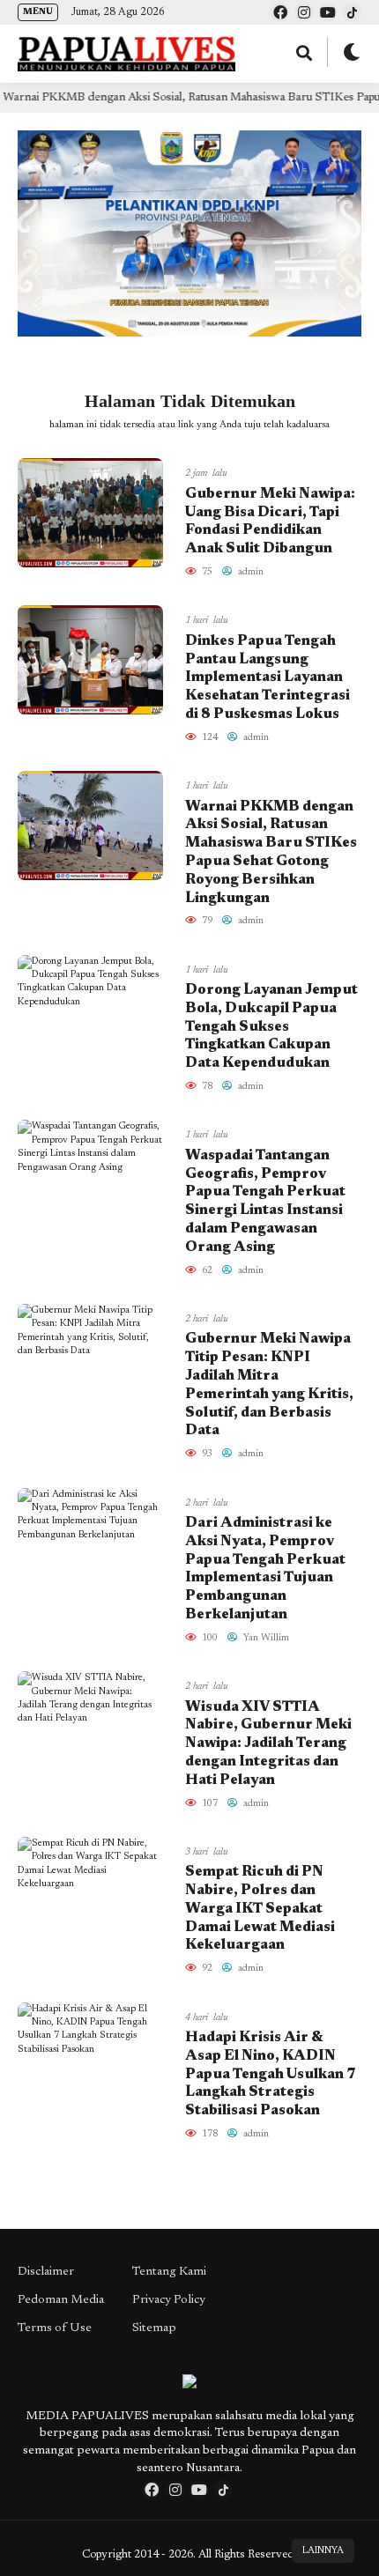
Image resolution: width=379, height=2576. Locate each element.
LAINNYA (323, 2551)
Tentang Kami (169, 2272)
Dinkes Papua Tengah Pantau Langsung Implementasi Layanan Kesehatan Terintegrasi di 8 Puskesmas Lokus (268, 678)
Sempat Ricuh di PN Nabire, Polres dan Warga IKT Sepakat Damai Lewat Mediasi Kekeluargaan (260, 1909)
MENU (38, 12)
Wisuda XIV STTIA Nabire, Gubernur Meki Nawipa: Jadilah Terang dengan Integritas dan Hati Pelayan (268, 1744)
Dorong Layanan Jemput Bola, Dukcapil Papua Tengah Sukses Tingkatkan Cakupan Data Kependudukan (271, 1027)
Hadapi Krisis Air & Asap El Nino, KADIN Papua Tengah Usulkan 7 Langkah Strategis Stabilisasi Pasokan (271, 2074)
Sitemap (154, 2328)
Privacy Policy (169, 2300)
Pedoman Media (61, 2300)
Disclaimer (46, 2272)
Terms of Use (55, 2328)
